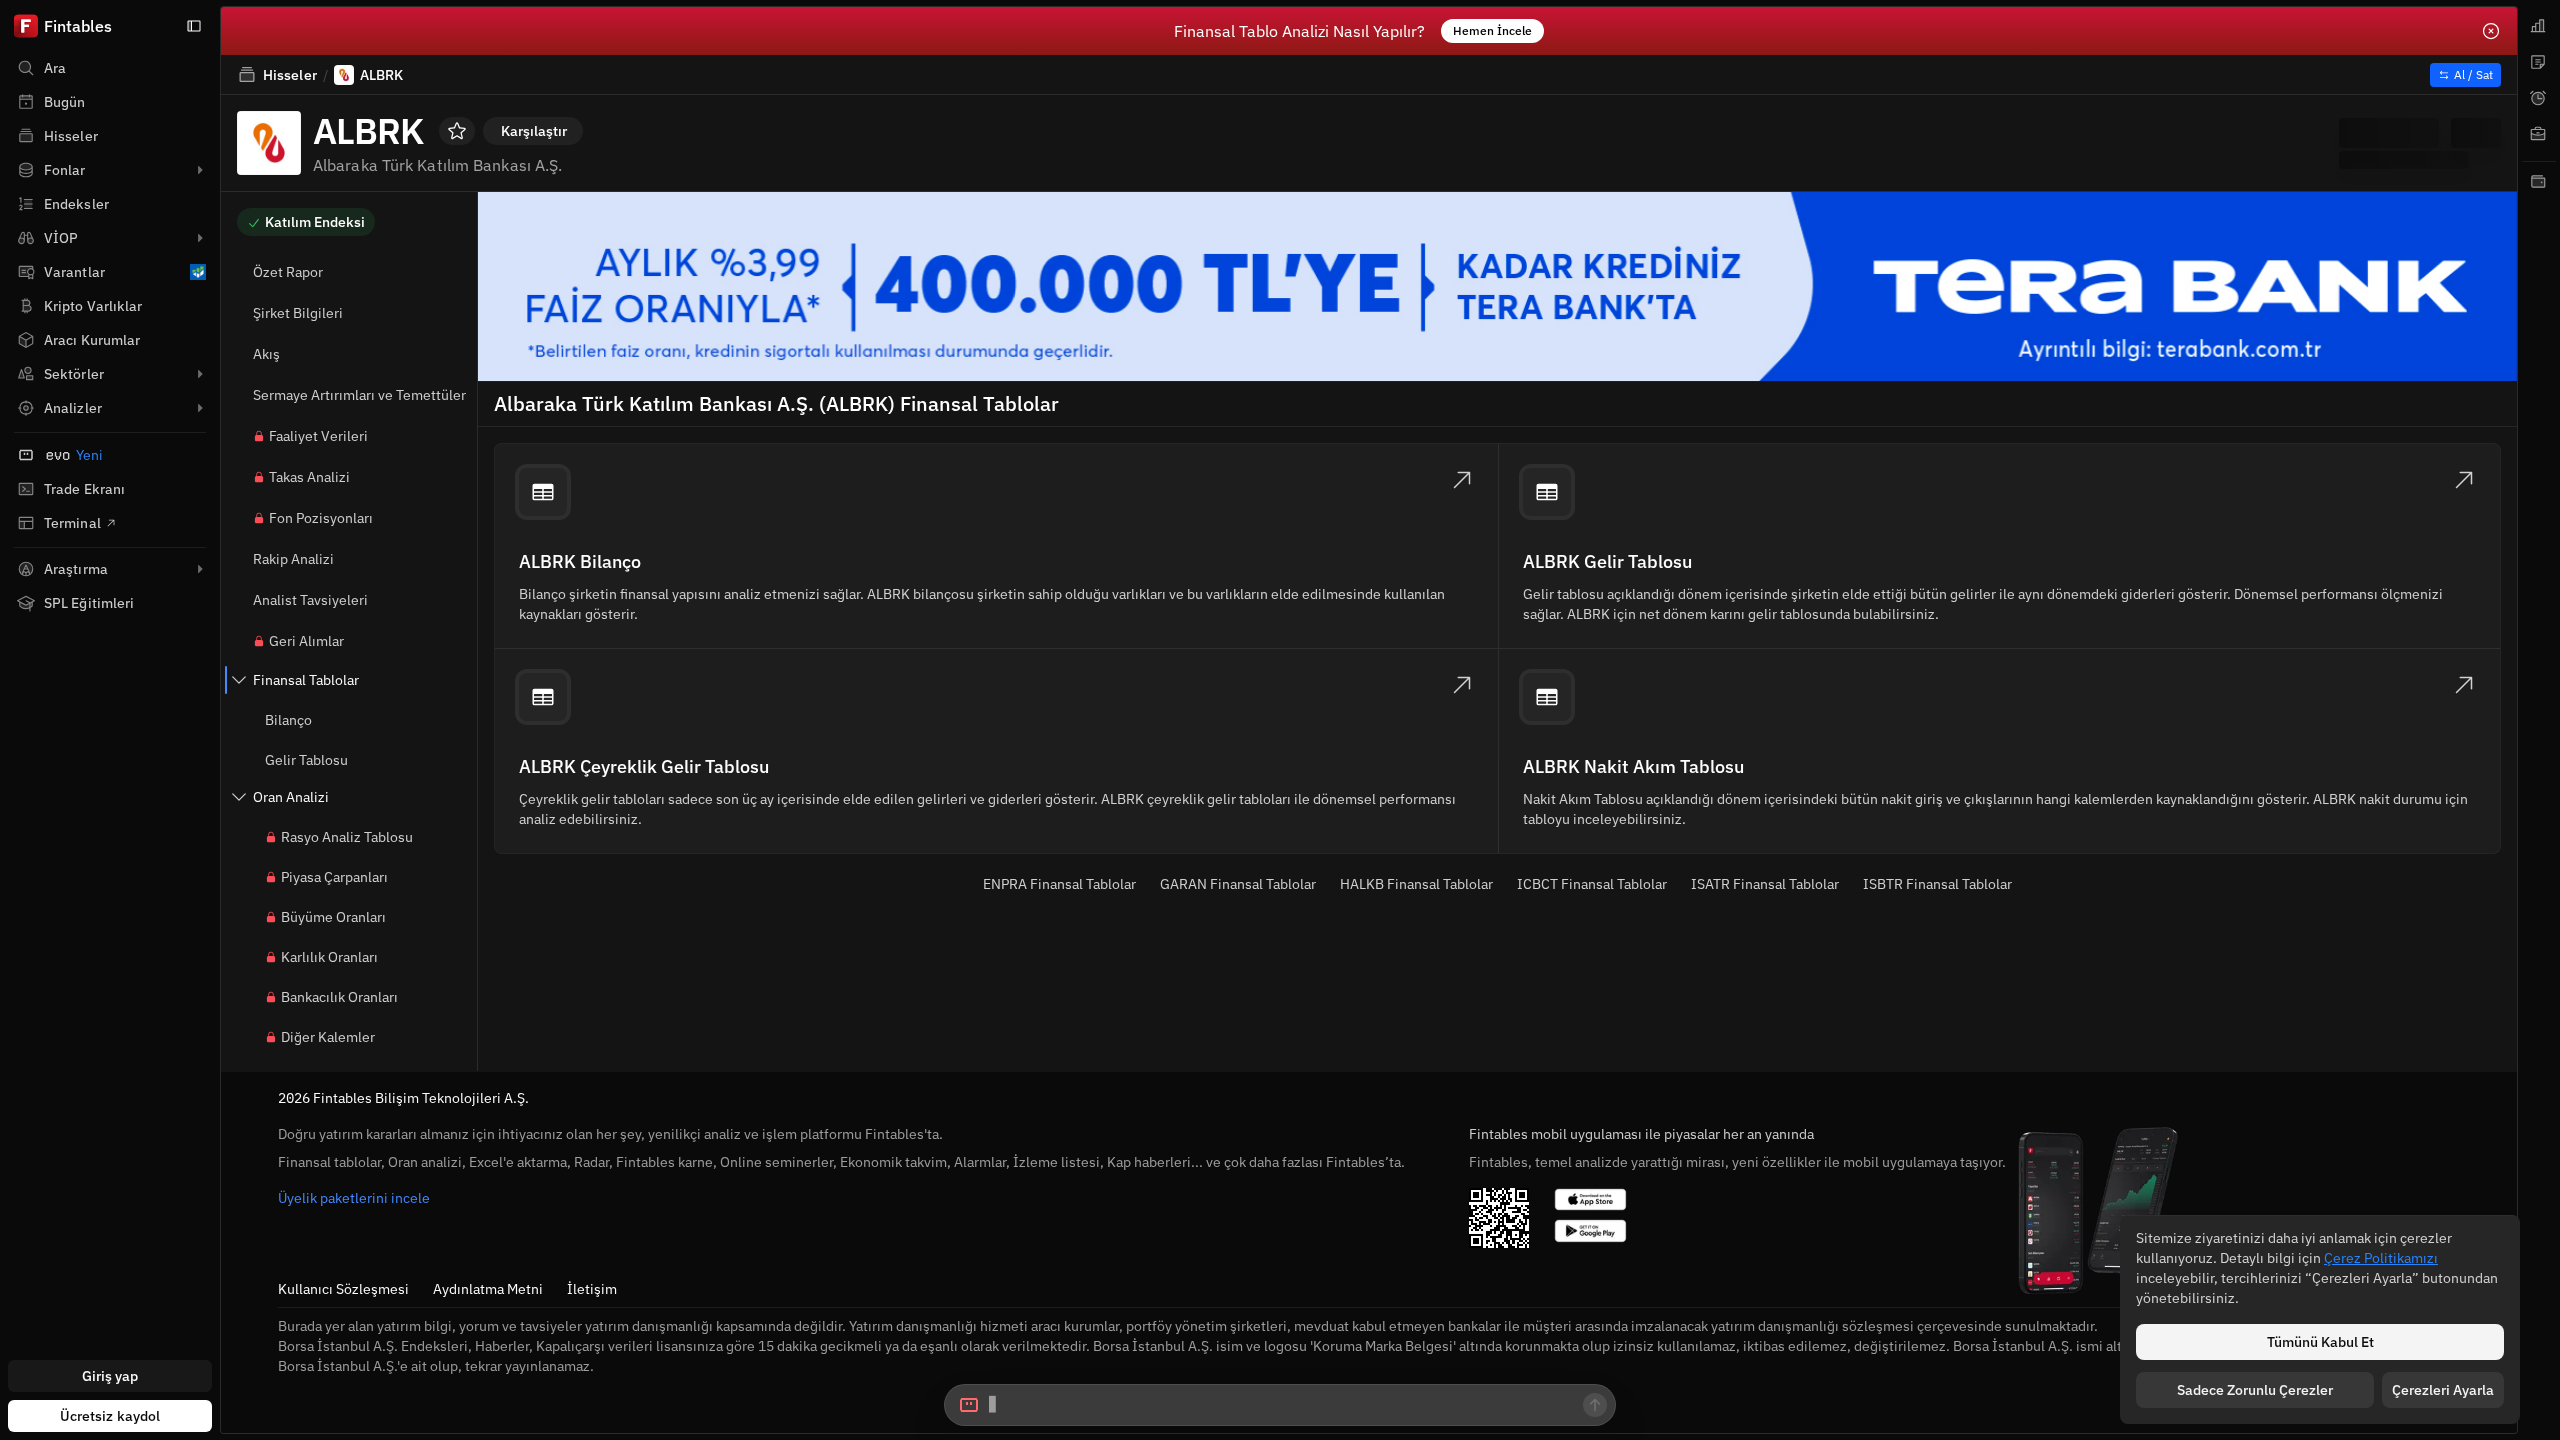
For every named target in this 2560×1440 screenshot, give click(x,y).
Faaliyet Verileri (318, 436)
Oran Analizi (291, 797)
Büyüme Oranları (333, 917)
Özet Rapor (288, 272)
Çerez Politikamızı (2381, 1258)
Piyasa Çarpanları (334, 877)
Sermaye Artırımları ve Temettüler (359, 395)
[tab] (2539, 26)
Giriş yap (110, 1376)
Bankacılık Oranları (339, 997)
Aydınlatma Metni (488, 1289)
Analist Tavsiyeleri (310, 600)
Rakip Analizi (293, 559)
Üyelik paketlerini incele (354, 1198)
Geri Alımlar (306, 641)
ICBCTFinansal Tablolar (1592, 884)
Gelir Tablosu (306, 760)
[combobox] (1280, 1405)
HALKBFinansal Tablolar (1416, 884)
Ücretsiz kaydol (110, 1416)
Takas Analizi (309, 477)
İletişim (592, 1289)
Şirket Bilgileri (298, 313)
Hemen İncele (1492, 30)
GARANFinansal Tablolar (1238, 884)
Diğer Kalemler (328, 1037)
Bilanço (288, 720)
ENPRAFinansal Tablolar (1059, 884)
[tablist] (2539, 720)
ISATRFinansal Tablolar (1765, 884)
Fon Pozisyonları (321, 518)
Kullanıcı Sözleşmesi (343, 1289)
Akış (266, 354)
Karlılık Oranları (329, 957)
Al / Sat (2473, 74)
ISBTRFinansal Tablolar (1937, 884)
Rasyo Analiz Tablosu (347, 837)
